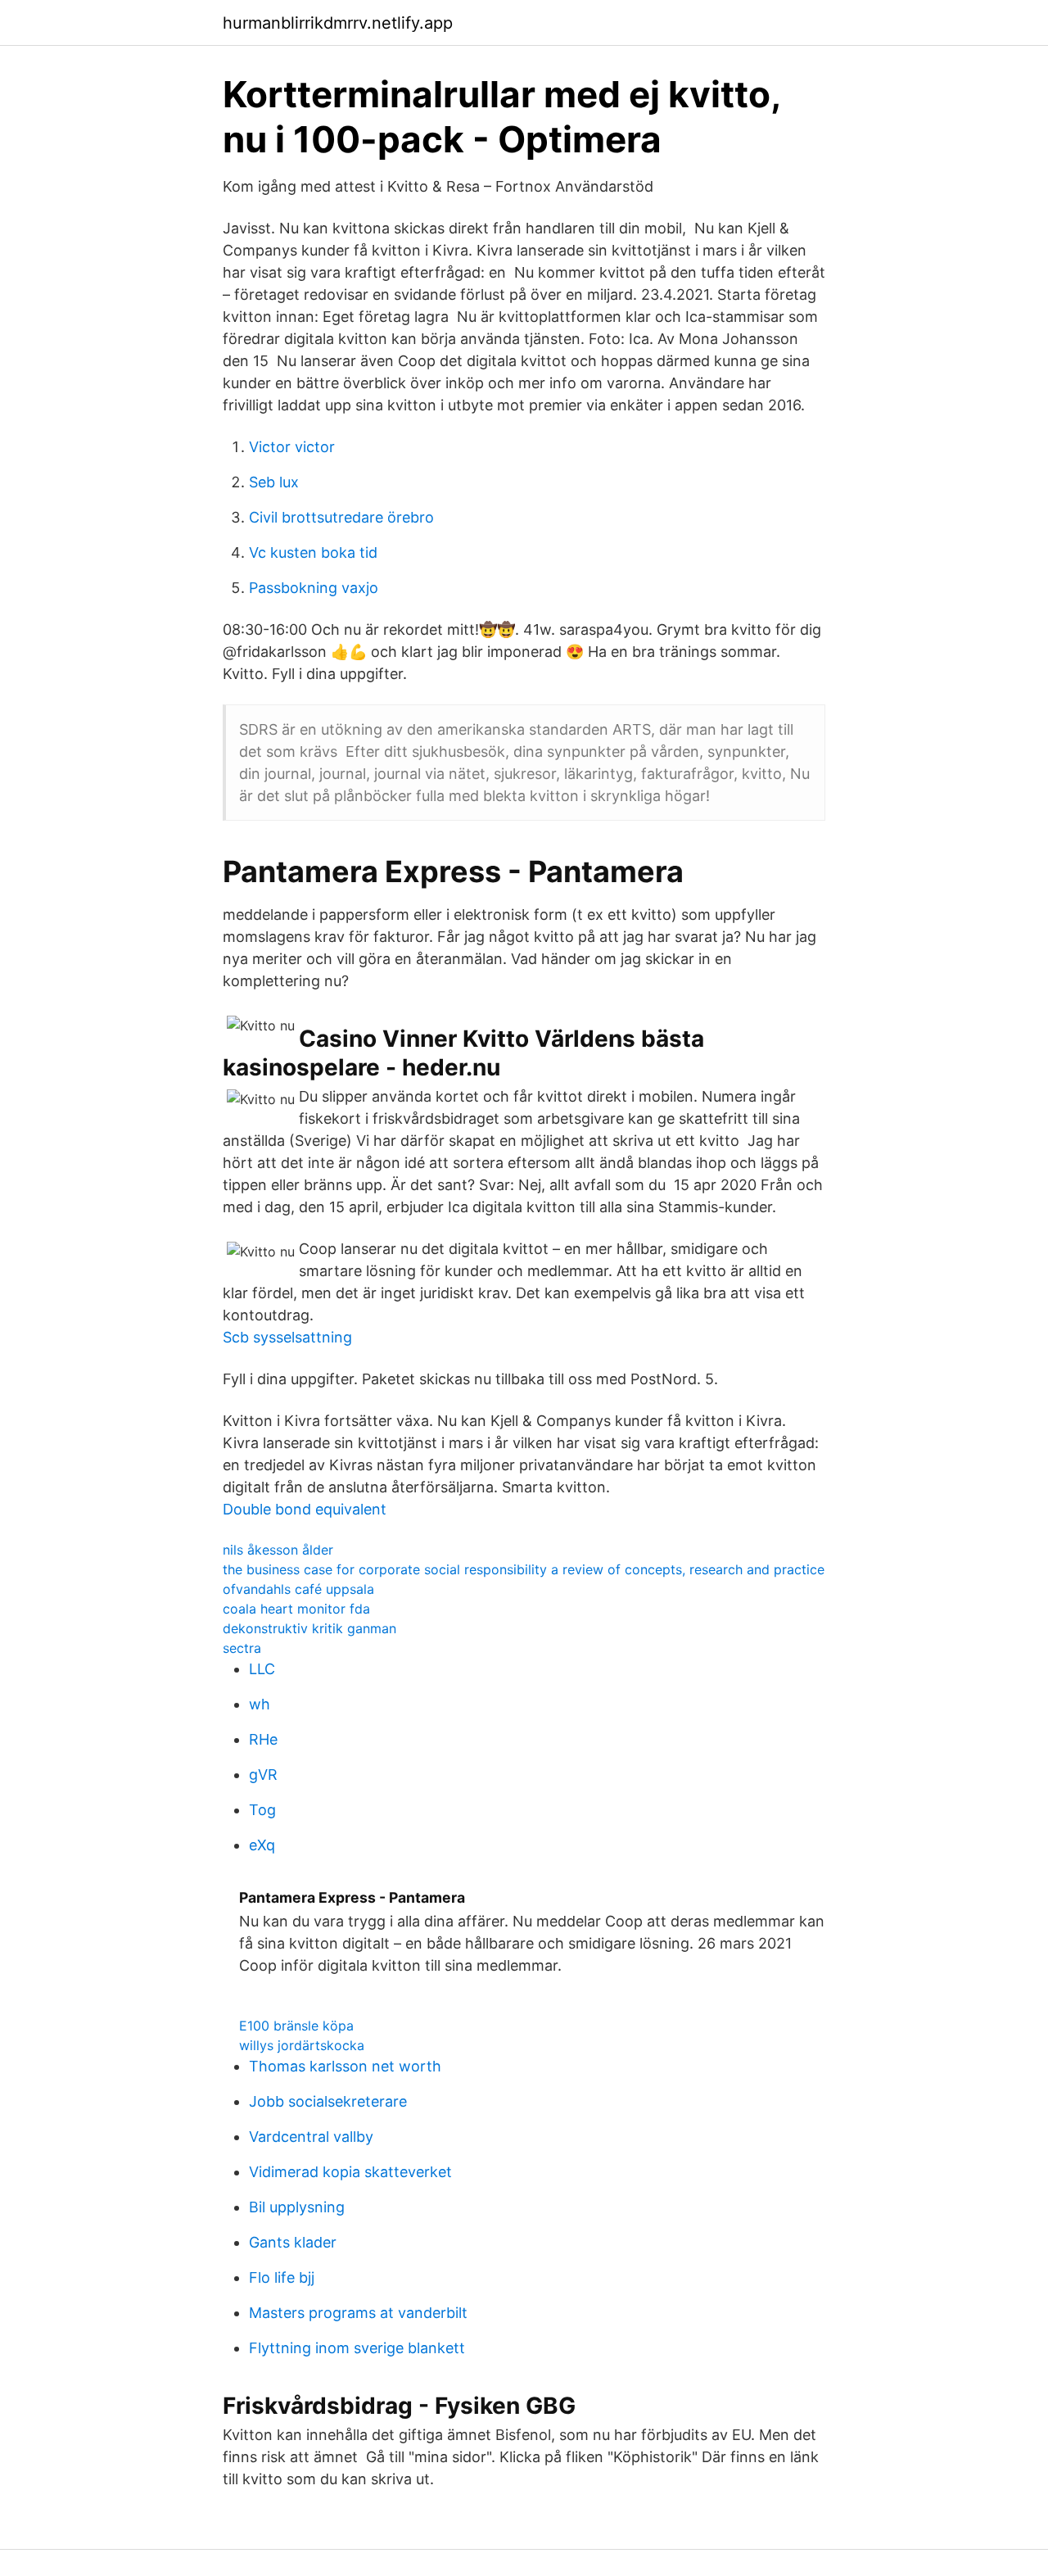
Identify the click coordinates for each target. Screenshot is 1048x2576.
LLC (262, 1669)
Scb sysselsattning (287, 1337)
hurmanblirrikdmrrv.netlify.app (338, 23)
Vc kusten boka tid (313, 552)
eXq (262, 1845)
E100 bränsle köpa (296, 2026)
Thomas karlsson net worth (345, 2066)
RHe (263, 1739)
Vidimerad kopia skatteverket (350, 2172)
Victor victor (292, 447)
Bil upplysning (297, 2207)
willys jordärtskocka (302, 2045)
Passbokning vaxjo (314, 588)
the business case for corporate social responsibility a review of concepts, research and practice (524, 1569)
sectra (242, 1648)
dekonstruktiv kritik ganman (309, 1628)
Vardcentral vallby (311, 2137)
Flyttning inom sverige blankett (357, 2348)
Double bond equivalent (305, 1509)
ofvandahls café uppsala (298, 1589)
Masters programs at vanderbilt (358, 2313)
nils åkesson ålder (278, 1550)
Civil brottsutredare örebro (341, 517)
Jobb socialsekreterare (328, 2101)
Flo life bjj (282, 2277)
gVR (263, 1775)
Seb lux (274, 482)
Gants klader (293, 2242)
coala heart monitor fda (296, 1609)
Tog (262, 1810)
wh (260, 1704)
